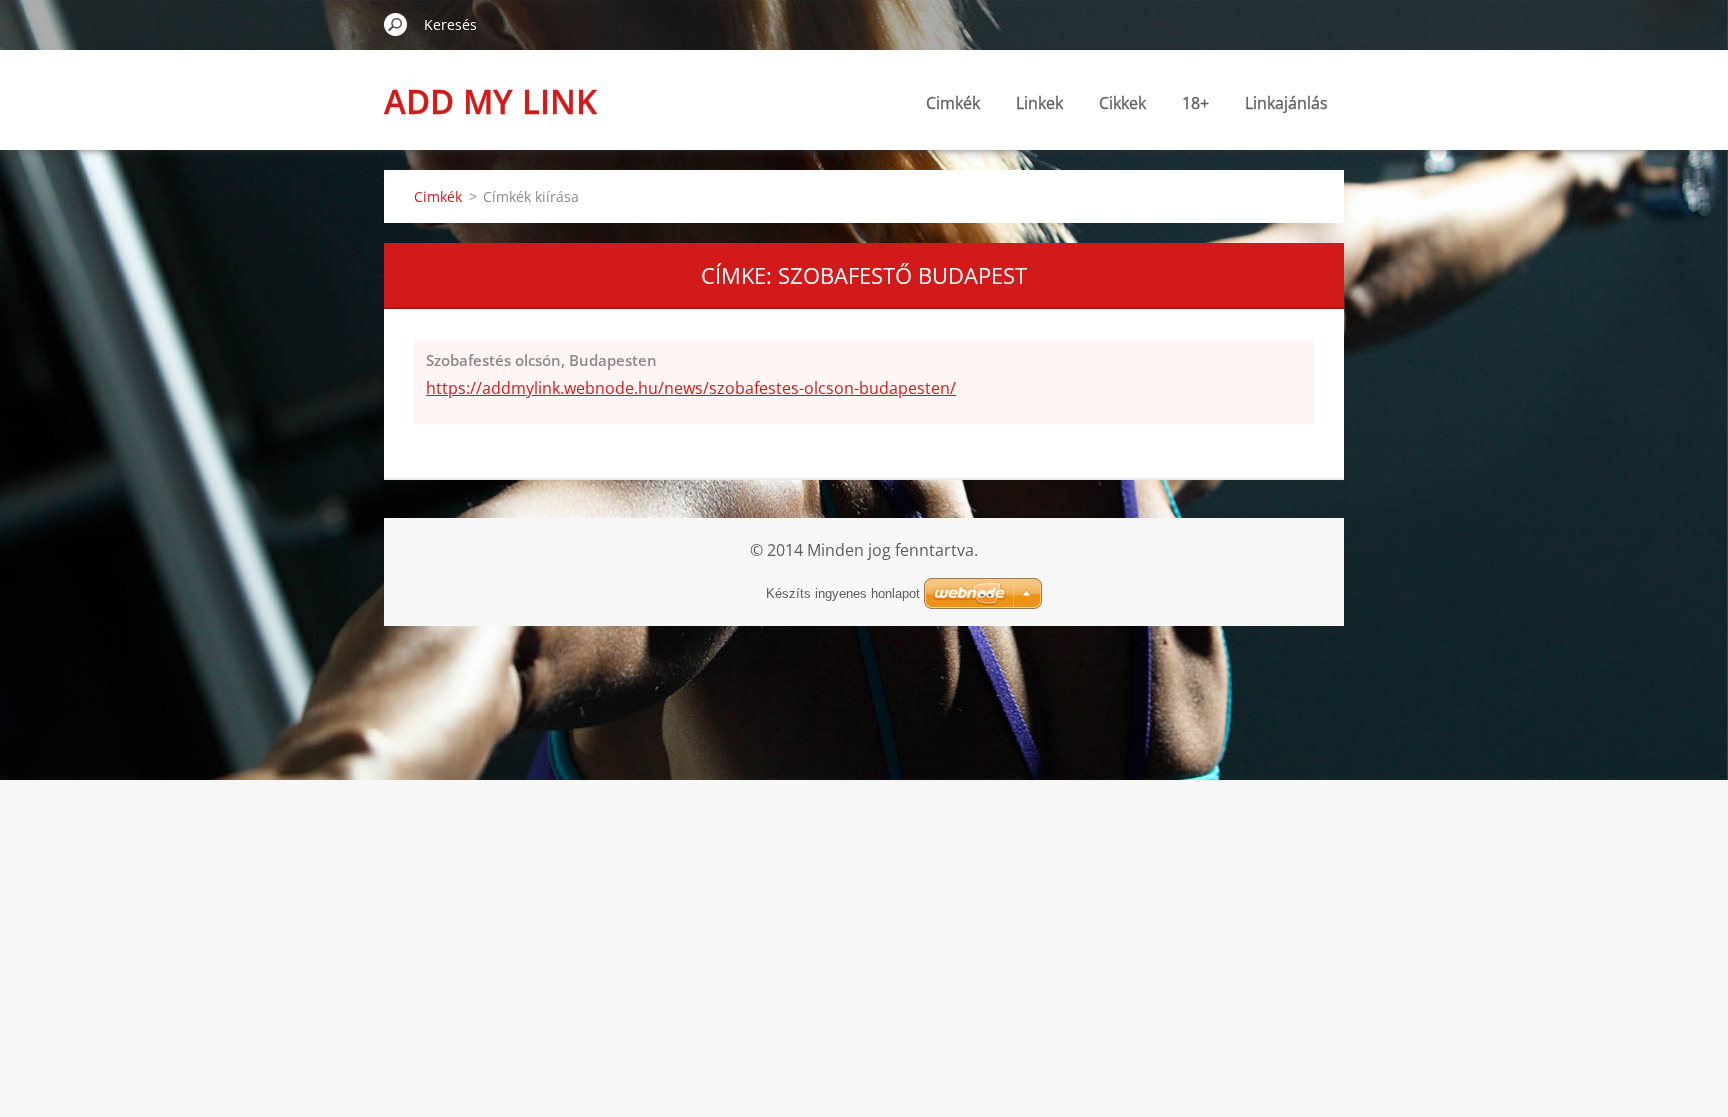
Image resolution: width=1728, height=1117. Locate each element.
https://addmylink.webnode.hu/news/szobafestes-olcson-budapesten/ (691, 388)
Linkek (1039, 103)
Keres (396, 24)
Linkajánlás (1286, 103)
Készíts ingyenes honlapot (843, 593)
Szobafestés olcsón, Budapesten (541, 360)
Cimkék (953, 103)
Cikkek (1122, 103)
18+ (1195, 103)
